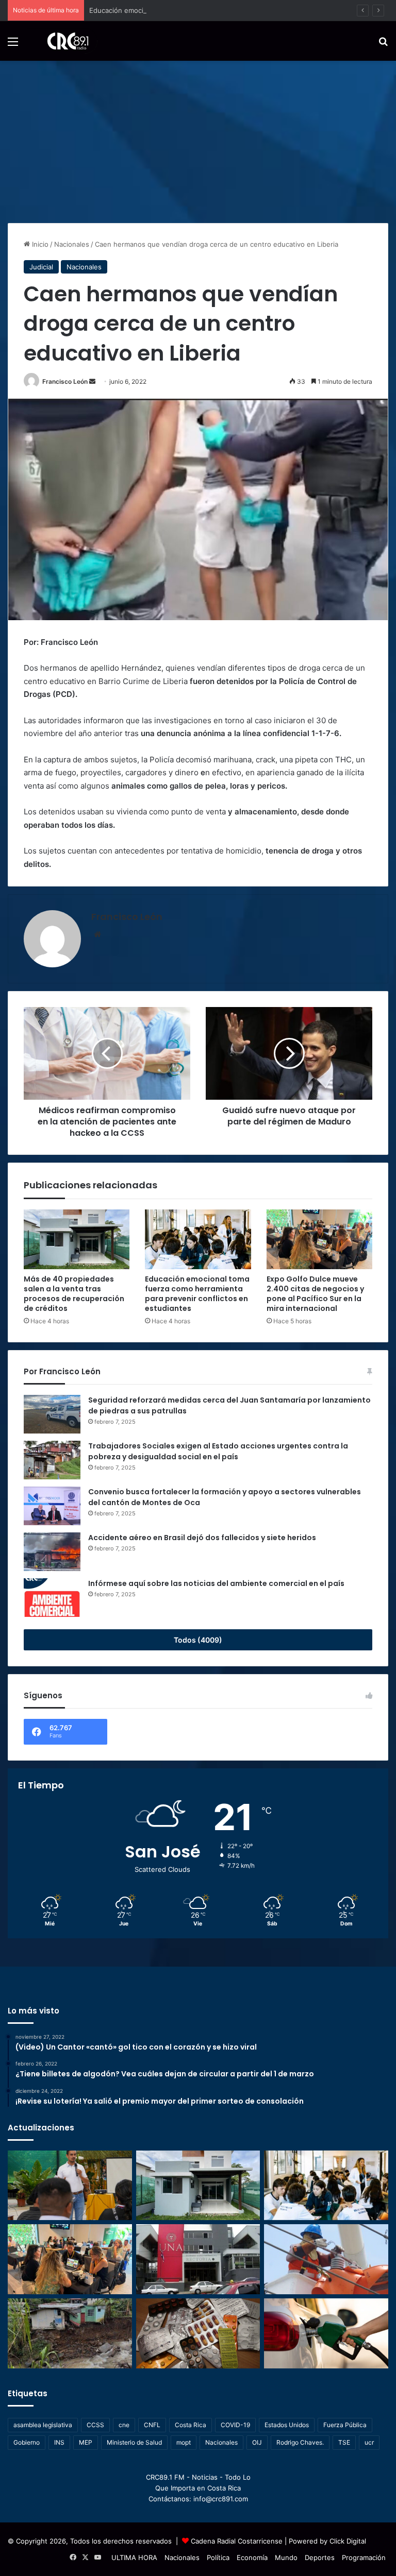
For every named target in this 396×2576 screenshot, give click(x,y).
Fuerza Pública (345, 2425)
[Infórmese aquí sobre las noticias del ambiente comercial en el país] (52, 1598)
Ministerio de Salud (134, 2442)
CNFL (152, 2425)
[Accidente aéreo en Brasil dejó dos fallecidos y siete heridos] (52, 1552)
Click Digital (348, 2541)
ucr (369, 2442)
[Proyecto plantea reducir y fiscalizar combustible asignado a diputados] (326, 2333)
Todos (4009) (198, 1640)
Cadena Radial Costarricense (237, 2541)
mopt (184, 2442)
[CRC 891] (62, 41)
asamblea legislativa (43, 2425)
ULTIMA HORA (134, 2557)
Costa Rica (191, 2425)
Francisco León (65, 381)
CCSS (95, 2425)
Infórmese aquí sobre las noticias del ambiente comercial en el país (216, 1583)
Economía (252, 2557)
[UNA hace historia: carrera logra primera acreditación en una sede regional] (198, 2259)
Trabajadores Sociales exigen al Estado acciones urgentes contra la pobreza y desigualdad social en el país (218, 1451)
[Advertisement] (198, 138)
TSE (344, 2442)
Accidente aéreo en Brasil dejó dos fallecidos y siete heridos (202, 1538)
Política (218, 2557)
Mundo (286, 2557)
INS (59, 2442)
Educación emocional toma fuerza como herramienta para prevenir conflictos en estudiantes (238, 10)
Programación (364, 2557)
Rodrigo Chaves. (300, 2442)
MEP (86, 2442)
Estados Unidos (287, 2425)
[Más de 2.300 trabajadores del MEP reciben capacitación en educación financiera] (70, 2186)
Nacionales (72, 244)
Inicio (39, 244)
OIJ (257, 2442)
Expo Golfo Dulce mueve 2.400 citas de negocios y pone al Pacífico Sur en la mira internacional (315, 1294)
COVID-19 (235, 2425)
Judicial (41, 267)
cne (124, 2425)
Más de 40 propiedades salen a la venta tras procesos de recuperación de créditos (74, 1294)
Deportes (320, 2557)
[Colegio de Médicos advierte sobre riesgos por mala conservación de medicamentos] (198, 2333)
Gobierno (27, 2442)
